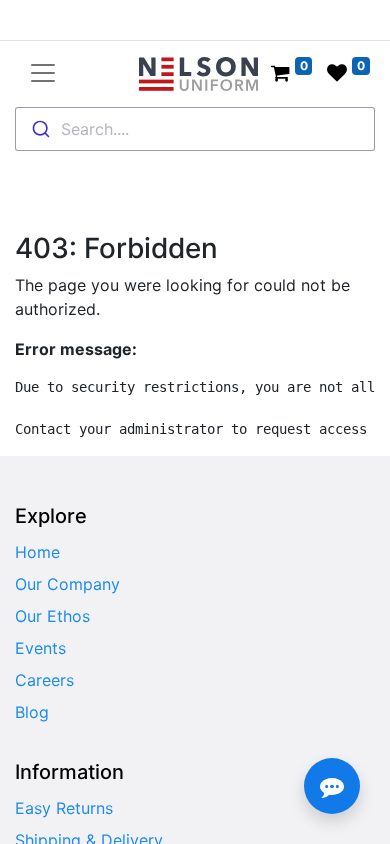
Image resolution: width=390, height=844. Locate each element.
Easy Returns (64, 808)
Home (37, 552)
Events (40, 648)
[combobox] (195, 129)
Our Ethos (52, 616)
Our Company (67, 584)
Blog (32, 712)
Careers (44, 680)
